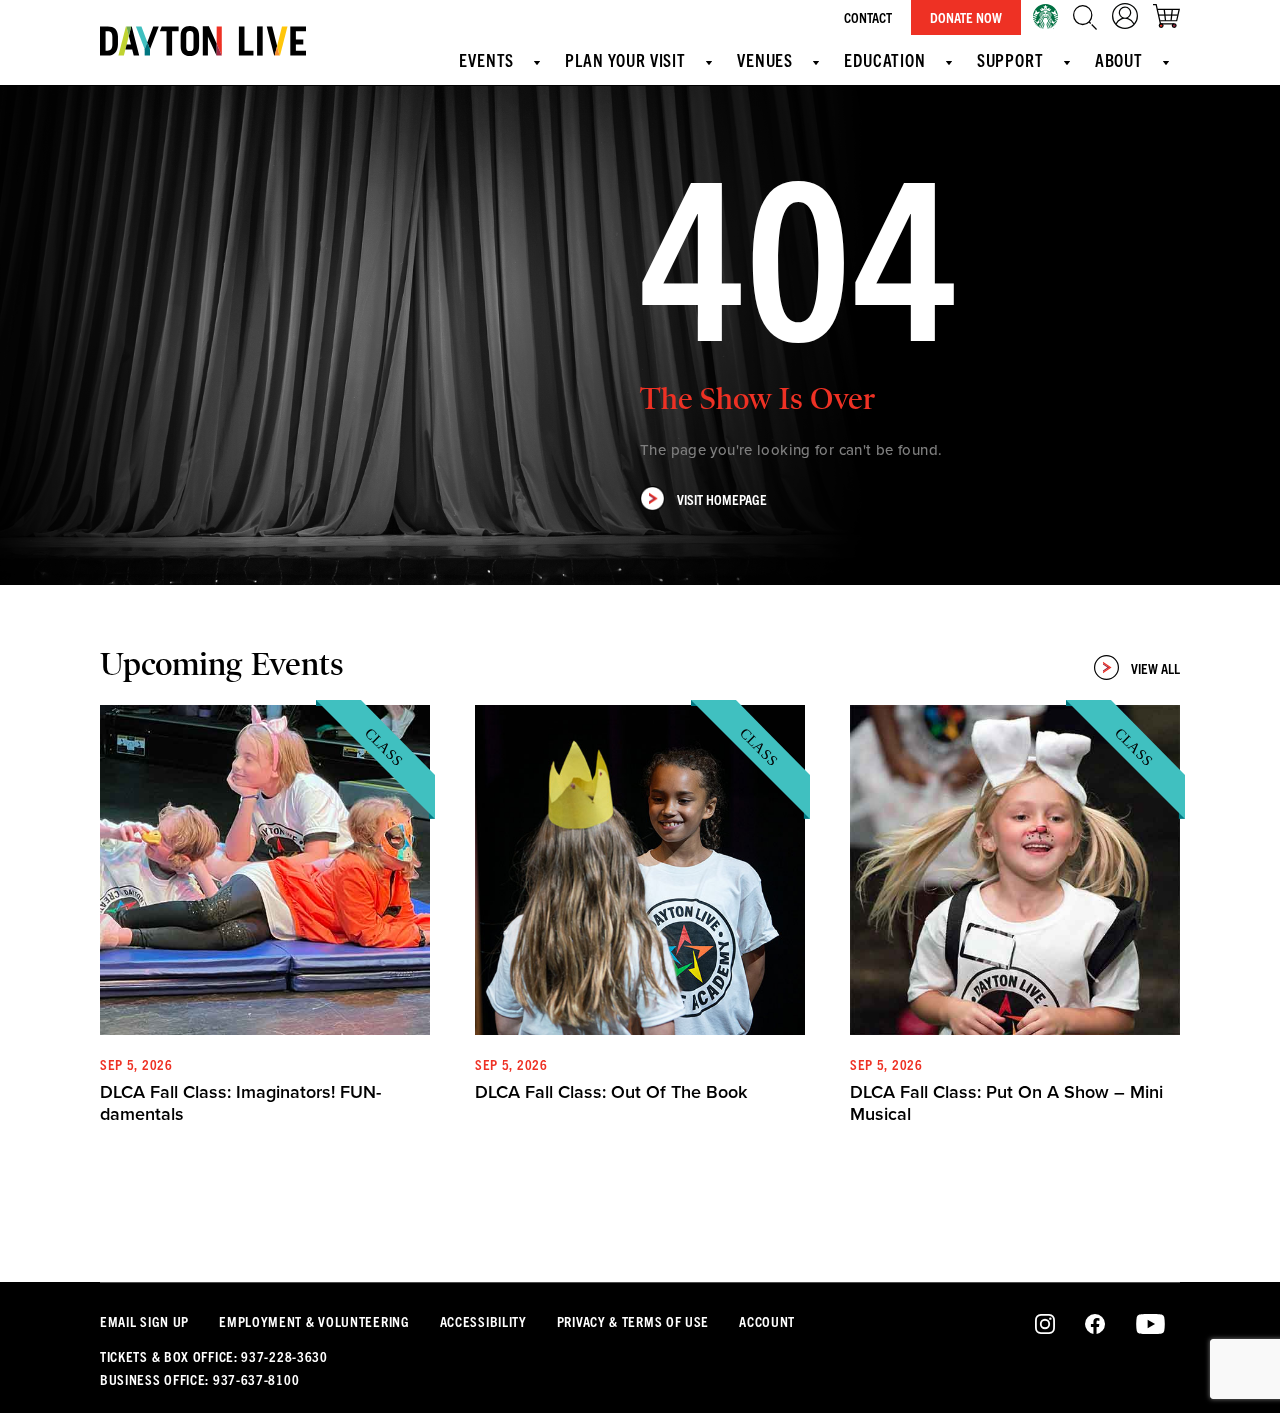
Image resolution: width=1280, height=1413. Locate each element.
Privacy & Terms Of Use (633, 1321)
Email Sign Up (144, 1321)
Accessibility (483, 1321)
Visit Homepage (722, 499)
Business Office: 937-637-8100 (199, 1379)
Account (767, 1321)
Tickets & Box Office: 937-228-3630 (214, 1356)
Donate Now (966, 17)
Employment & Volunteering (314, 1321)
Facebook (1095, 1325)
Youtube (1150, 1325)
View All (1155, 668)
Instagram (1045, 1325)
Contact (868, 17)
